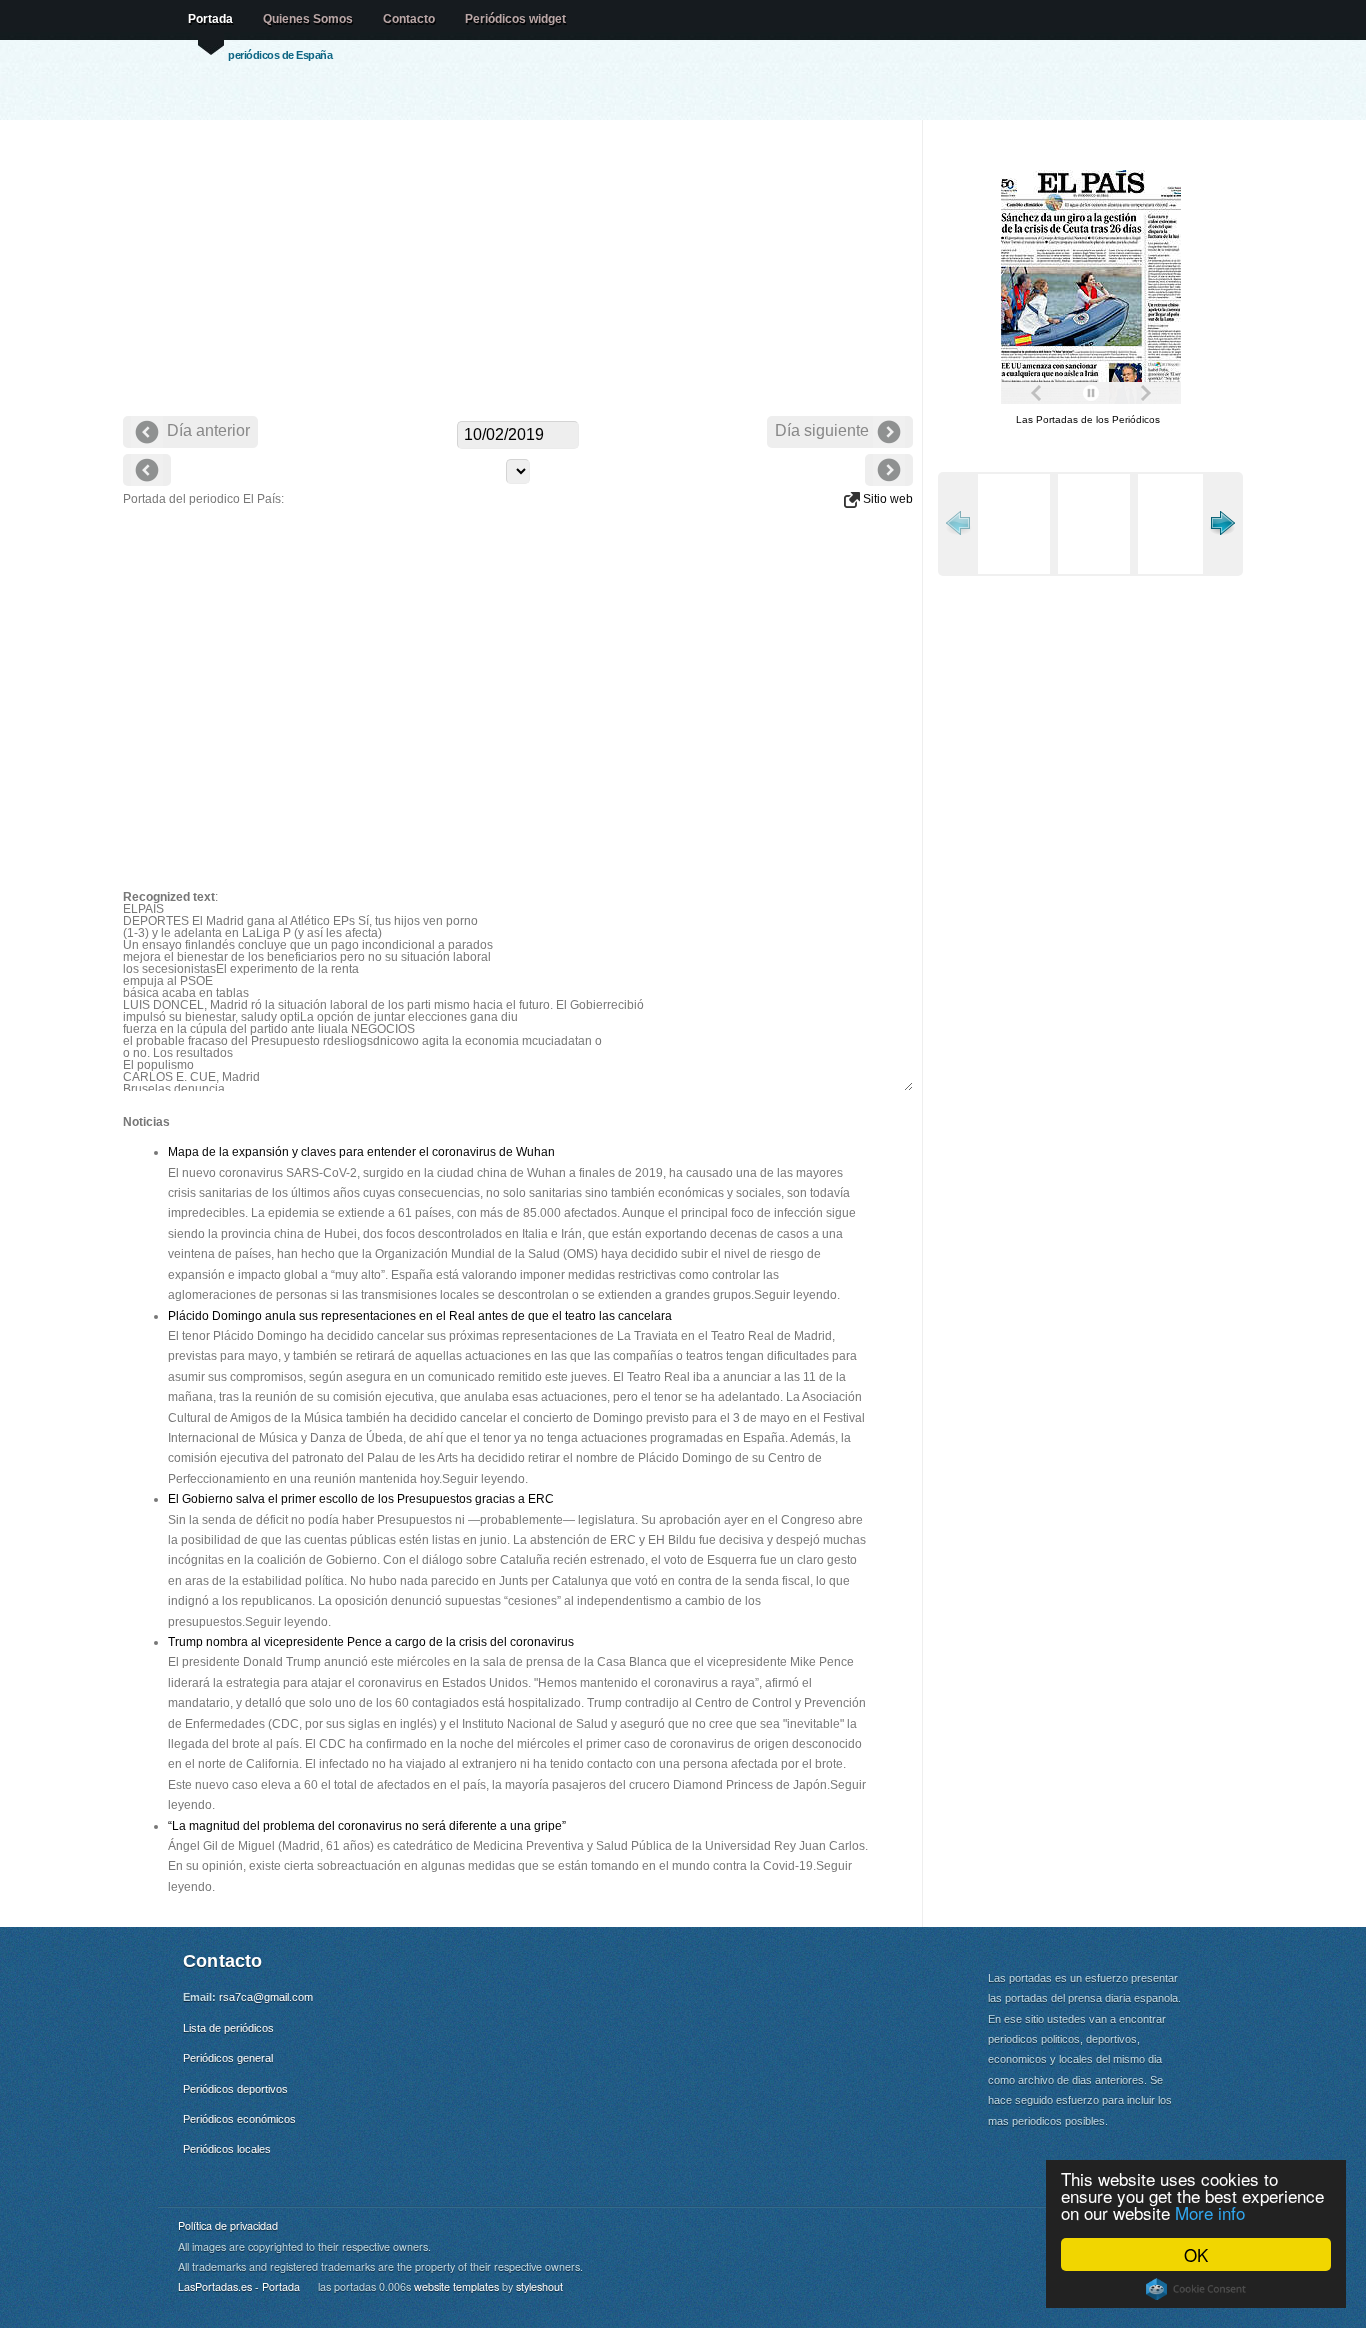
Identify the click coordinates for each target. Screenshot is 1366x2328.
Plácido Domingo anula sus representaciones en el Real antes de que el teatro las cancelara (420, 1316)
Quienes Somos (308, 19)
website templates (456, 2286)
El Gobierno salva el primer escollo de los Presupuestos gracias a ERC (361, 1499)
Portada (210, 19)
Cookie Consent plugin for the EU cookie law (1196, 2289)
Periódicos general (228, 2058)
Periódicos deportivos (235, 2089)
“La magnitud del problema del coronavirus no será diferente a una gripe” (367, 1826)
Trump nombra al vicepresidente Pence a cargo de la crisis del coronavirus (371, 1642)
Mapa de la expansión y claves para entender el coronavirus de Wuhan (361, 1152)
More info (1210, 2212)
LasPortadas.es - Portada (239, 2286)
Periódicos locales (227, 2149)
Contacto (409, 19)
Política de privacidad (228, 2225)
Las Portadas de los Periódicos (1088, 419)
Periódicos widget (515, 19)
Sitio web (886, 499)
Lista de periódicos (228, 2028)
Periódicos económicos (239, 2119)
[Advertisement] (518, 270)
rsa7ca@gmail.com (266, 1997)
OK (1196, 2254)
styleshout (539, 2286)
